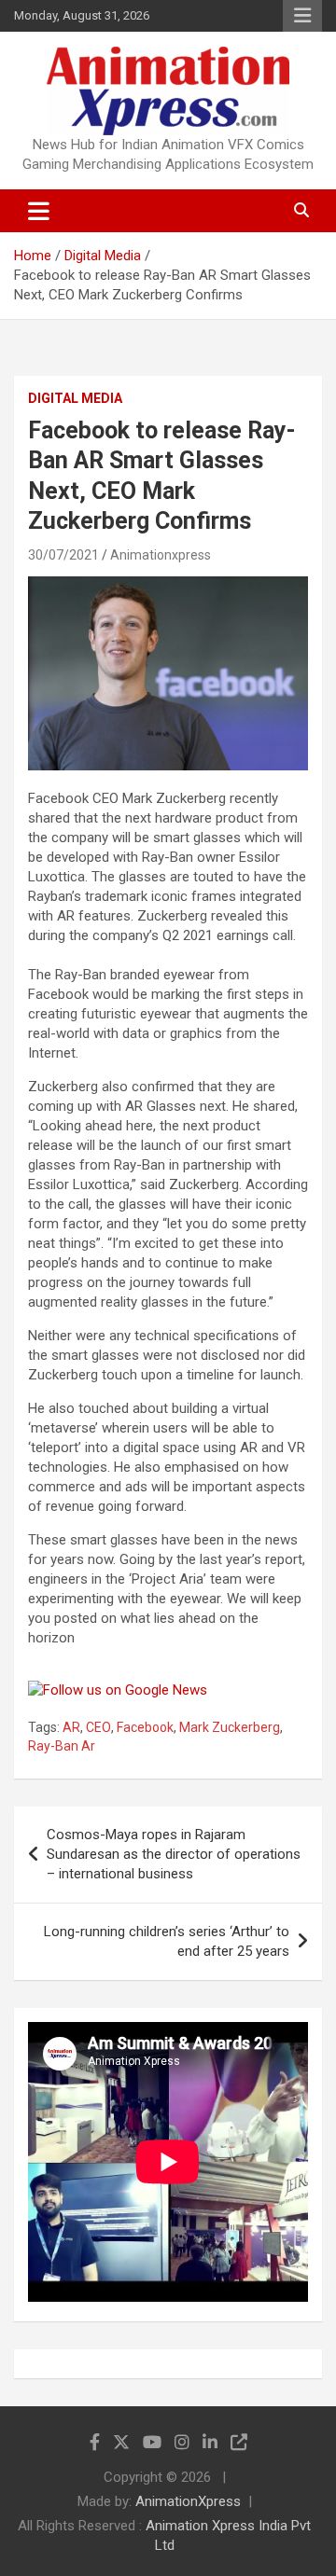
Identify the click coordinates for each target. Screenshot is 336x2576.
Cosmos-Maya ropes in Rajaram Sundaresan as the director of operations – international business (174, 1854)
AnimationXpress (188, 2501)
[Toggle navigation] (39, 211)
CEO (98, 1727)
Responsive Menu (302, 16)
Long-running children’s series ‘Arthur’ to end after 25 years (167, 1941)
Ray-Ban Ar (62, 1746)
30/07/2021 (63, 555)
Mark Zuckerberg (230, 1727)
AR (71, 1727)
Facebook (145, 1727)
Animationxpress (161, 555)
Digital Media (75, 398)
